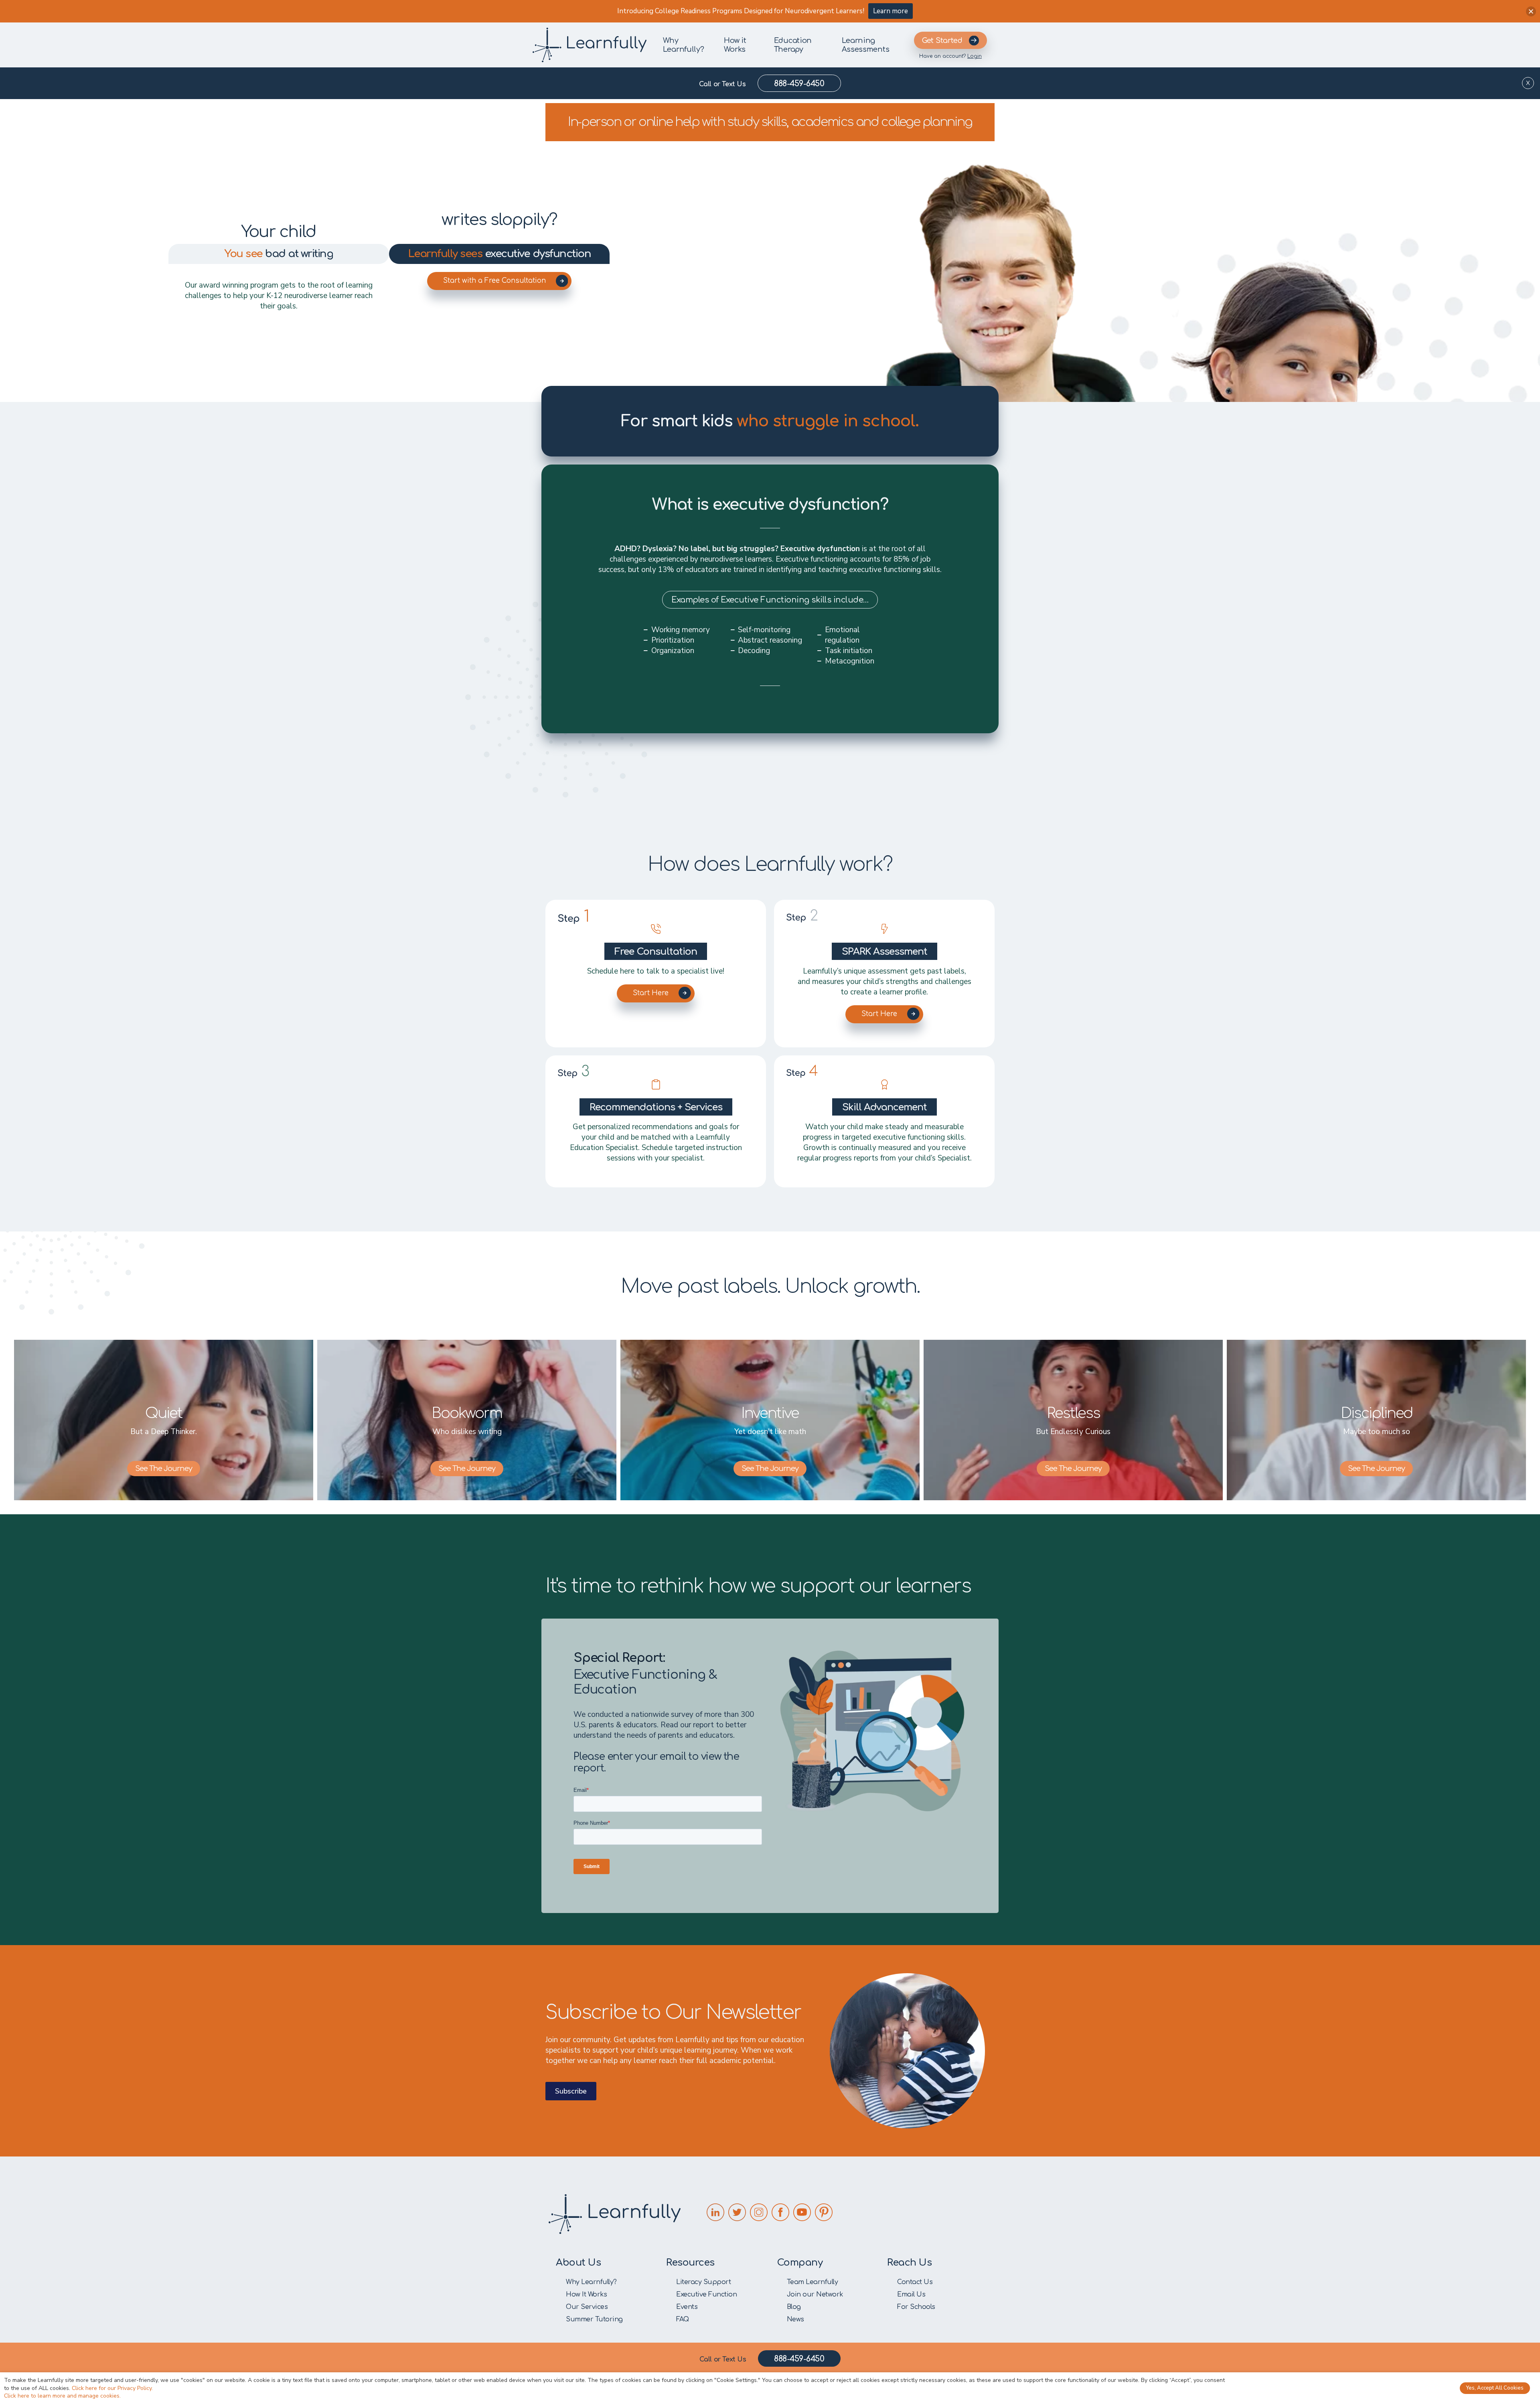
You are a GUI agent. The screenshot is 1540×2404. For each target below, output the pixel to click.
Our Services (587, 2307)
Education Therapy (793, 45)
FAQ (683, 2319)
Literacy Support (703, 2282)
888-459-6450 (799, 84)
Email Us (911, 2294)
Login (975, 56)
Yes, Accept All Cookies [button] (1495, 2388)
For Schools (916, 2307)
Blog (794, 2307)
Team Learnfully (813, 2282)
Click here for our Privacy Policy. (112, 2388)
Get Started (942, 41)
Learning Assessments (866, 45)
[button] (1531, 11)
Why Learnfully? (684, 45)
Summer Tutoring (594, 2319)
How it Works (735, 45)
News (795, 2319)
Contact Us (915, 2282)
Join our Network (815, 2294)
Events (687, 2307)
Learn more (891, 11)
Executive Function (706, 2294)
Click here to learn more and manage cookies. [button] (62, 2396)
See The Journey (164, 1469)
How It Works (586, 2294)
